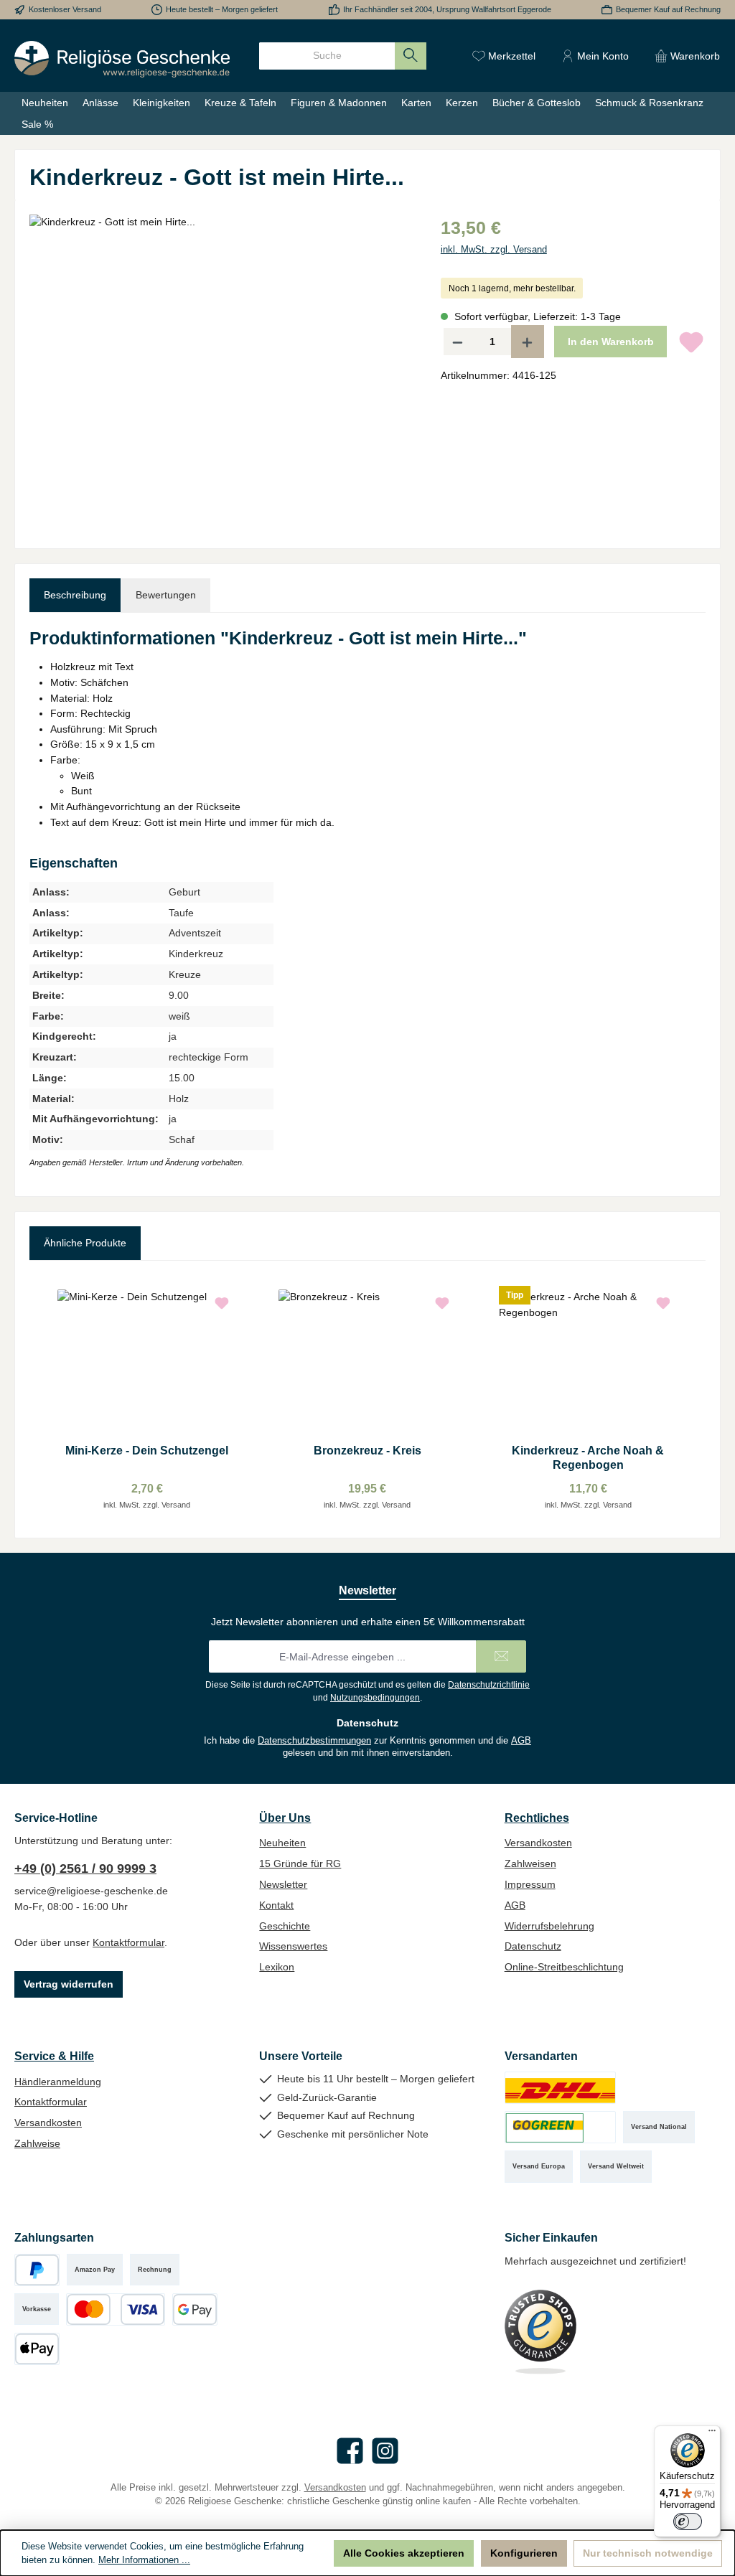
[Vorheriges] (40, 1400)
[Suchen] (411, 56)
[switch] (688, 2521)
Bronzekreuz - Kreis (367, 1450)
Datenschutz (533, 1946)
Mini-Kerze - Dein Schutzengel (147, 1450)
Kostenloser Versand (65, 9)
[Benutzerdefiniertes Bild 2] (560, 2127)
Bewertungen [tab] (166, 595)
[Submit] (501, 1656)
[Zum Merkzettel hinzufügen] (691, 342)
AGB (521, 1741)
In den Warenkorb (611, 342)
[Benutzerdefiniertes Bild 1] (560, 2088)
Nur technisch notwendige (648, 2553)
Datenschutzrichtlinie (489, 1685)
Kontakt (276, 1905)
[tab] (75, 596)
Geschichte (285, 1926)
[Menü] (712, 2434)
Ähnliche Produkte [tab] (85, 1243)
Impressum (530, 1884)
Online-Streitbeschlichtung (564, 1967)
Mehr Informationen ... (144, 2560)
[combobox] (327, 56)
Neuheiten (282, 1843)
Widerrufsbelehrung (549, 1926)
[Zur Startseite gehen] (122, 59)
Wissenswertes (293, 1946)
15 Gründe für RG (300, 1863)
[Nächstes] (695, 1400)
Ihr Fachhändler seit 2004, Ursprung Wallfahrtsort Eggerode (447, 9)
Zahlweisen (530, 1863)
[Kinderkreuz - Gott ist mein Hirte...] (220, 369)
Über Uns (285, 1818)
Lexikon (277, 1967)
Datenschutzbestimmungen (314, 1741)
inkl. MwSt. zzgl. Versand (494, 250)
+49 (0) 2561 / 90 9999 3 (85, 1868)
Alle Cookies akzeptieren (404, 2553)
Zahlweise (37, 2143)
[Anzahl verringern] (457, 342)
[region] (221, 369)
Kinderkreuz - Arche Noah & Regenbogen (588, 1457)
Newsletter (283, 1884)
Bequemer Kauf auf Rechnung (668, 9)
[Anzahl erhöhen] (528, 342)
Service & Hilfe (54, 2056)
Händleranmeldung (58, 2082)
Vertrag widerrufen (69, 1984)
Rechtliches (537, 1818)
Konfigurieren (524, 2553)
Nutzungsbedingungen (375, 1698)
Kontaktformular (128, 1942)
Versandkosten (538, 1843)
